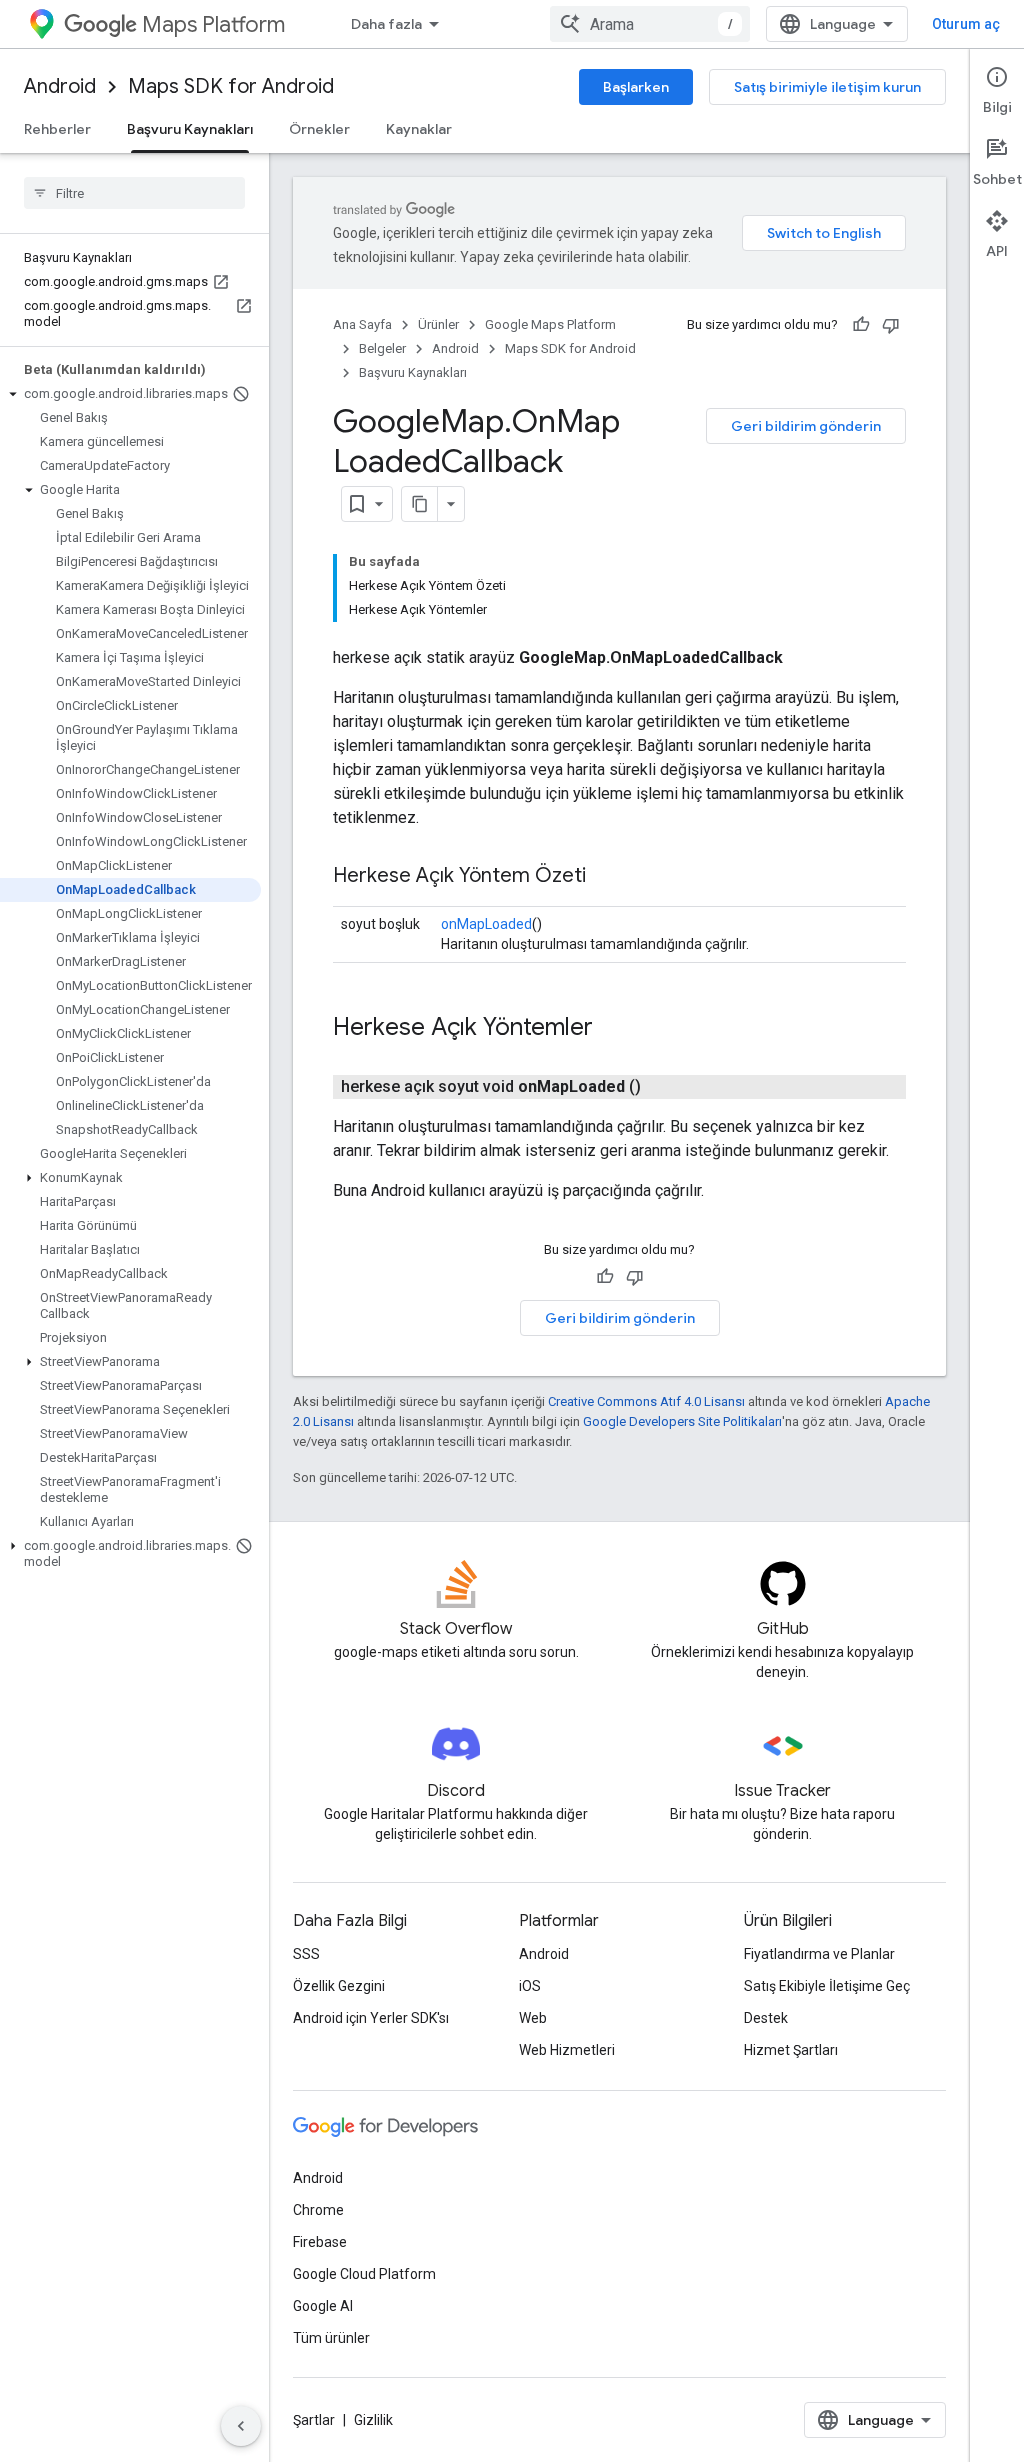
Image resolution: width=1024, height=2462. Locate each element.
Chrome (318, 2210)
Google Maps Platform (550, 324)
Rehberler (57, 129)
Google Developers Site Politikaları (682, 1421)
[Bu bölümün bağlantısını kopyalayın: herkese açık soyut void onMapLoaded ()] (665, 1087)
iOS (530, 1986)
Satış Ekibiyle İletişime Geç (827, 1986)
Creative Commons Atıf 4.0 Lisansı (646, 1401)
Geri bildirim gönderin (806, 426)
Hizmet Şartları (791, 2050)
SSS (306, 1954)
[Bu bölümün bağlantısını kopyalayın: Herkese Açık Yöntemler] (613, 1029)
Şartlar (314, 2420)
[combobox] (650, 24)
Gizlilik (373, 2420)
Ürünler (438, 324)
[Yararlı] (861, 325)
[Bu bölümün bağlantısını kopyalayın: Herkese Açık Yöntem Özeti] (606, 877)
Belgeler (382, 348)
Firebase (320, 2242)
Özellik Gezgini (339, 1986)
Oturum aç (966, 24)
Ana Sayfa (362, 324)
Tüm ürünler (331, 2338)
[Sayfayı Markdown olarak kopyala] (420, 504)
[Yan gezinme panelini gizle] (241, 2426)
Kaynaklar (419, 129)
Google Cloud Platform (364, 2274)
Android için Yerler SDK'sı (371, 2018)
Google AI (323, 2306)
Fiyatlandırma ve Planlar (819, 1954)
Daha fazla (386, 24)
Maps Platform (213, 24)
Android (60, 86)
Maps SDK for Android (231, 86)
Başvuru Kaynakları (190, 129)
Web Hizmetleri (567, 2050)
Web (533, 2018)
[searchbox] (134, 193)
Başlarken (636, 87)
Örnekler (319, 129)
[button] (130, 394)
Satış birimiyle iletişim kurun (827, 87)
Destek (766, 2018)
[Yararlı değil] (891, 325)
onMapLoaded (486, 924)
